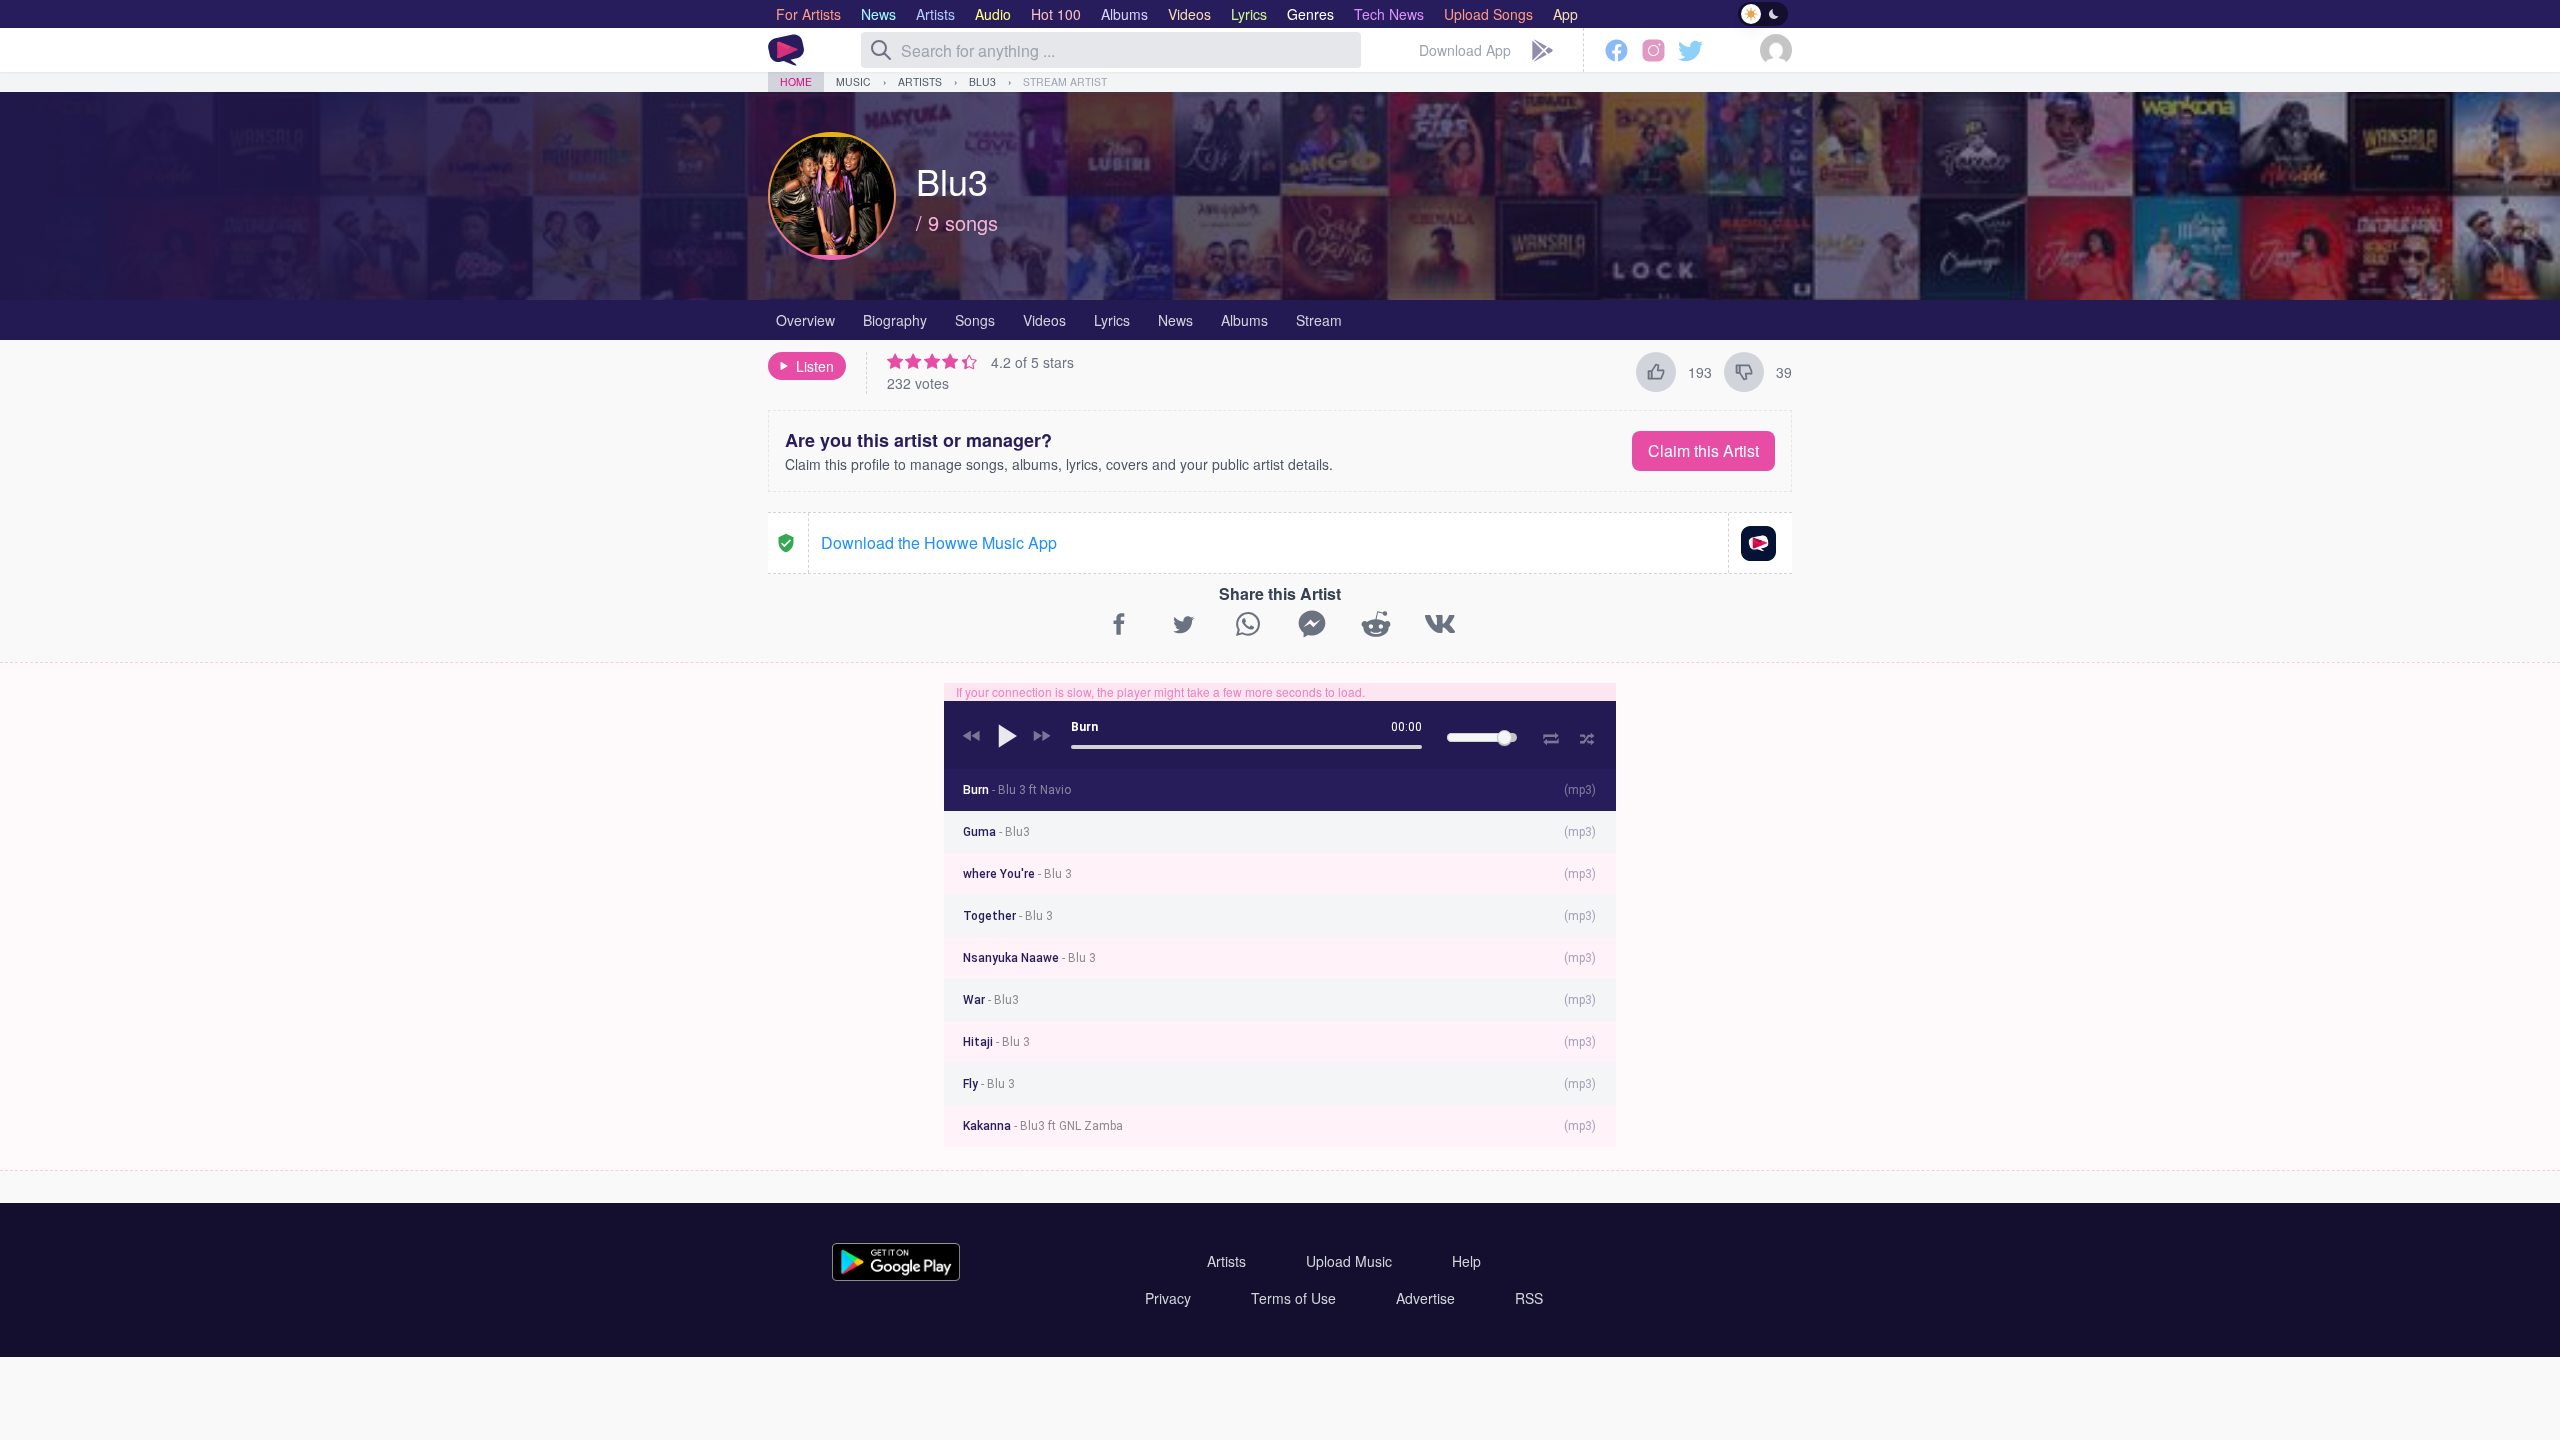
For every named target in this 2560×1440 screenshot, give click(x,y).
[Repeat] (1550, 735)
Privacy (1168, 1298)
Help (1466, 1261)
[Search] (881, 50)
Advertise (1425, 1298)
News (1175, 320)
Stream (1319, 320)
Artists (920, 81)
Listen (815, 366)
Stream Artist (1065, 81)
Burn (1017, 790)
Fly (989, 1084)
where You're (1017, 874)
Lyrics (1112, 320)
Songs (975, 320)
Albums (1244, 320)
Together (1008, 916)
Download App (1465, 50)
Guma (996, 832)
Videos (1044, 320)
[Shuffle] (1587, 736)
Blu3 (982, 81)
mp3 (1580, 790)
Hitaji (996, 1042)
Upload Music (1349, 1261)
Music (853, 81)
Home (796, 81)
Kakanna (1043, 1126)
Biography (895, 320)
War (991, 1000)
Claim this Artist (1703, 450)
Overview (805, 320)
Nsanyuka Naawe (1029, 958)
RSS (1529, 1298)
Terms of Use (1293, 1298)
